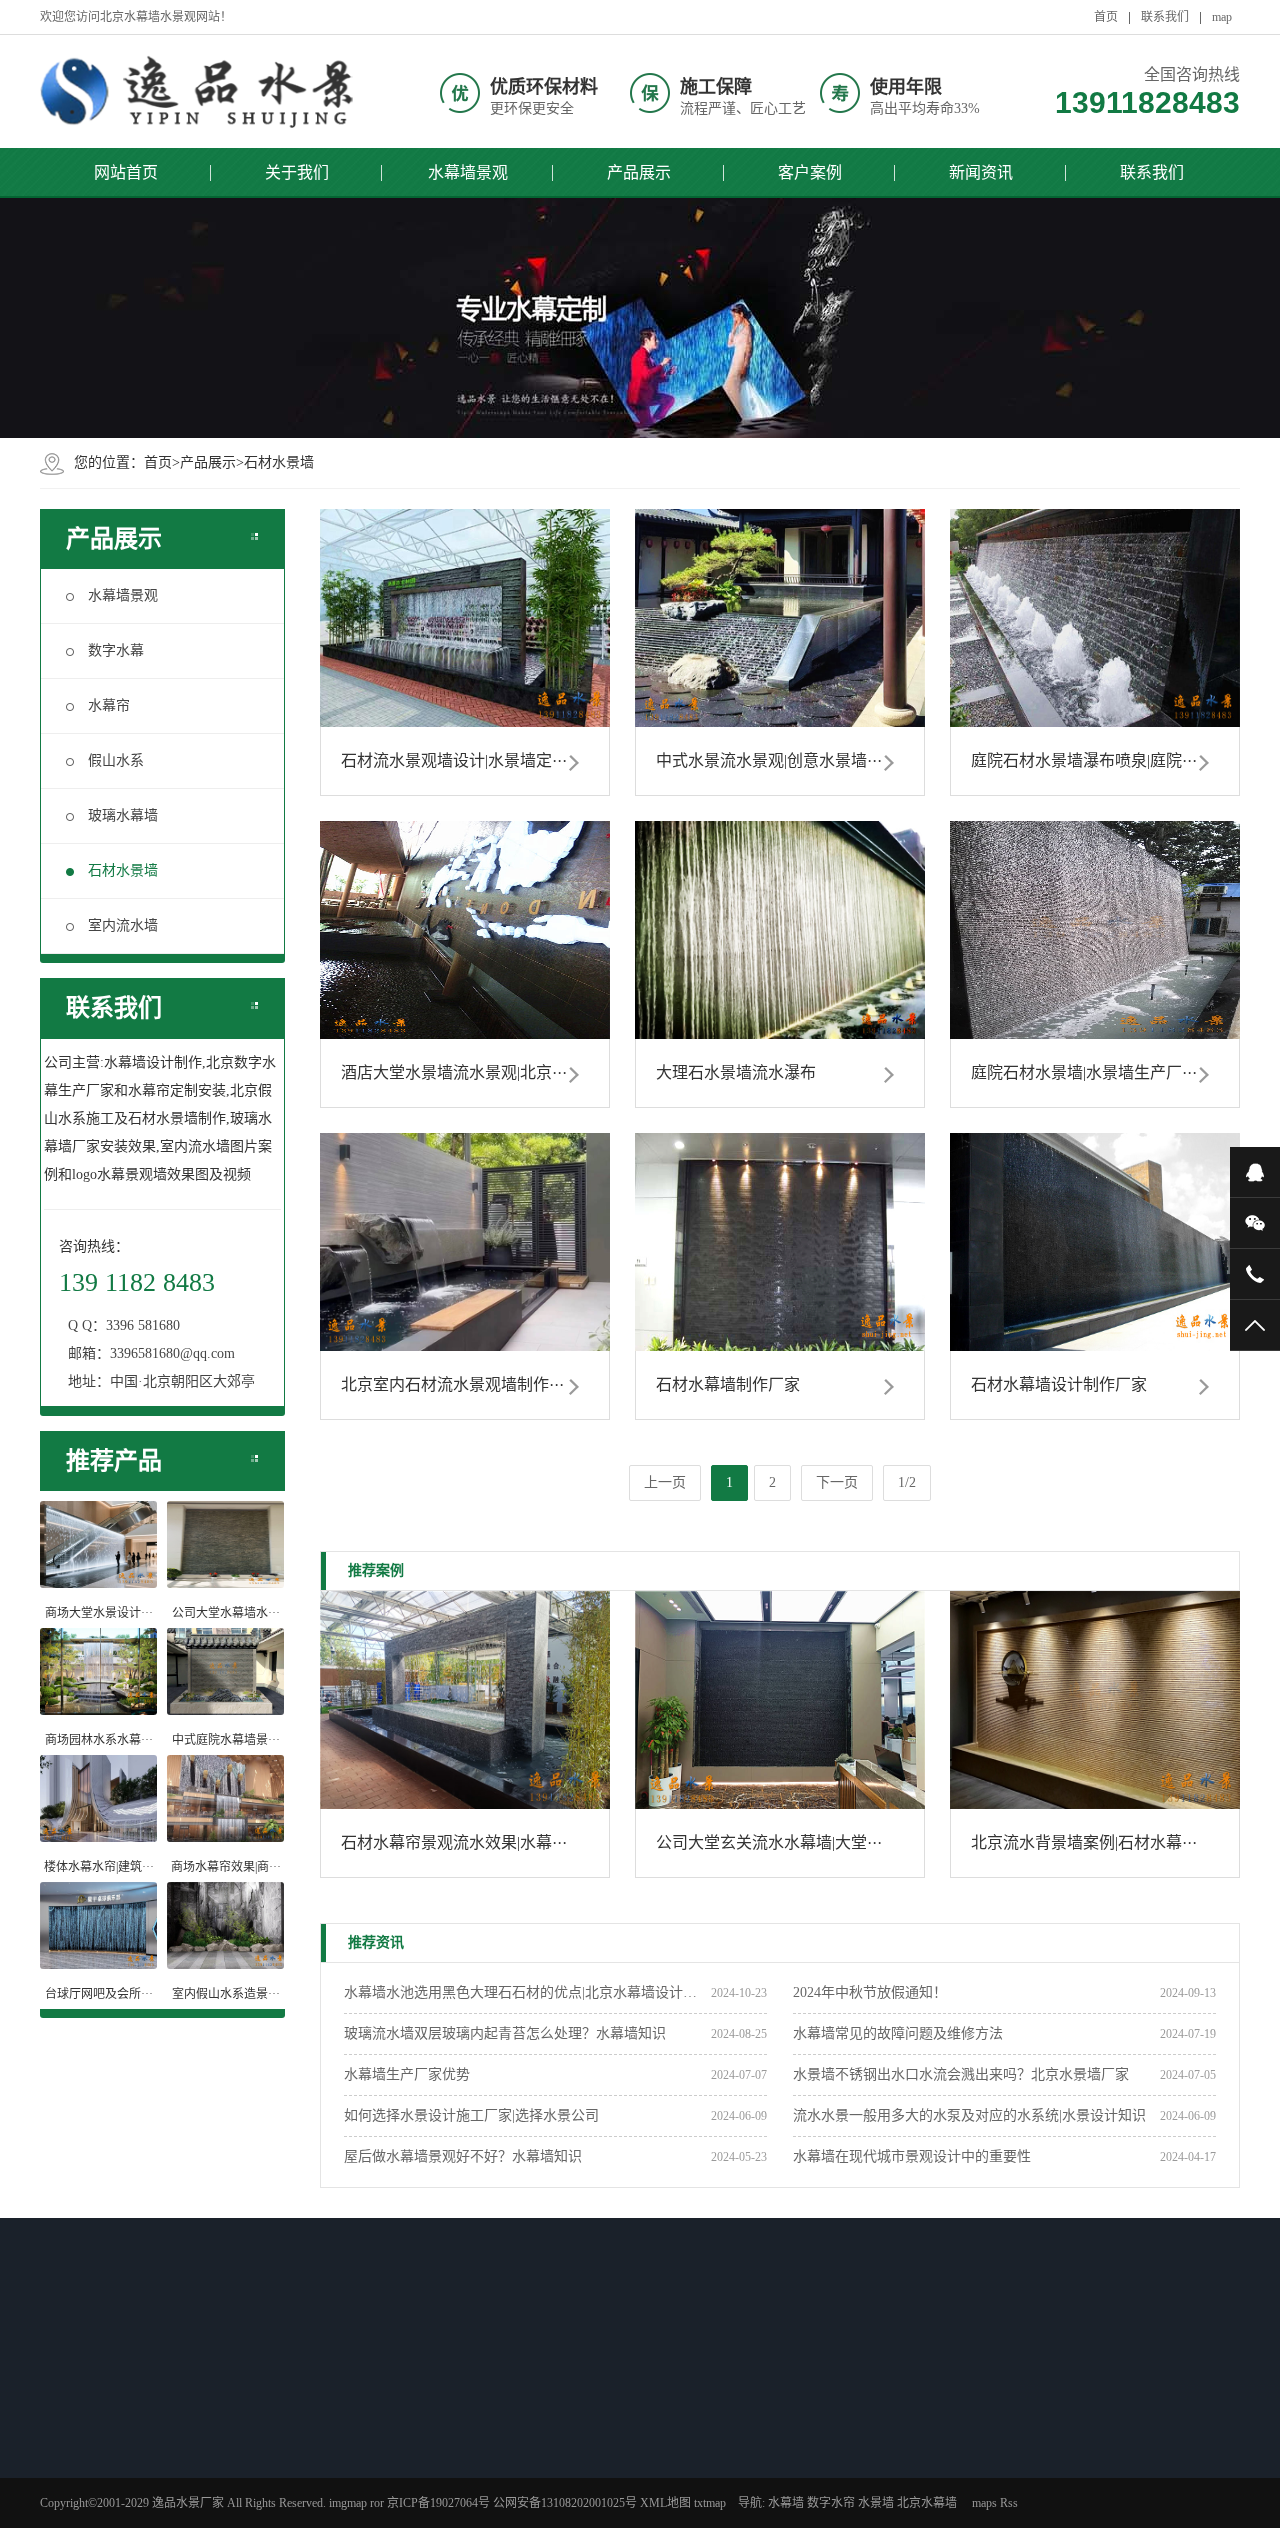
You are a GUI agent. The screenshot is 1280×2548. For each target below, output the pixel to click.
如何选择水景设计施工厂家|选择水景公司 (471, 2115)
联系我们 (1165, 17)
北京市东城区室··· (541, 2511)
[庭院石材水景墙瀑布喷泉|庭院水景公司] (1095, 618)
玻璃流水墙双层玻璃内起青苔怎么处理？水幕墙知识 (505, 2033)
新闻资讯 (981, 172)
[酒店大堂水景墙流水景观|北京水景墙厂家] (465, 930)
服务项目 (799, 2485)
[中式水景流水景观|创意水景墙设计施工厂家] (780, 618)
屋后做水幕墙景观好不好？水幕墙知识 (463, 2156)
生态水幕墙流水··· (118, 2511)
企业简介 (799, 2433)
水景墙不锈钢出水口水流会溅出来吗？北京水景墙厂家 (961, 2074)
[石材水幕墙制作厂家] (780, 1242)
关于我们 (297, 172)
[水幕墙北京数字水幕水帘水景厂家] (200, 91)
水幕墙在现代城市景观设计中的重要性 (912, 2156)
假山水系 (116, 760)
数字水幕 (116, 650)
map (1222, 17)
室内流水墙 (123, 925)
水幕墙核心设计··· (259, 2459)
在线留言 (799, 2511)
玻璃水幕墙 (123, 815)
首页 (1106, 17)
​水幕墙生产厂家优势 (407, 2074)
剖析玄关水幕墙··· (259, 2485)
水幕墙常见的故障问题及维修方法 (898, 2033)
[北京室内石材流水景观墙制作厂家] (465, 1242)
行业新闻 (658, 2459)
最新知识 (243, 2393)
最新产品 (102, 2393)
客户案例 (810, 172)
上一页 (665, 1482)
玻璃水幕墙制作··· (118, 2485)
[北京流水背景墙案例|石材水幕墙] (1095, 1700)
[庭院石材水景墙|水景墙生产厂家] (1095, 930)
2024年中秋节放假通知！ (870, 1992)
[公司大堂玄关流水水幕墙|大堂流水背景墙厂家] (780, 1700)
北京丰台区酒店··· (541, 2485)
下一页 (837, 1482)
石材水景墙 (279, 462)
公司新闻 (658, 2433)
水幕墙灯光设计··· (259, 2433)
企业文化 (799, 2459)
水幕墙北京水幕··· (541, 2459)
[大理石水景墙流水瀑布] (780, 930)
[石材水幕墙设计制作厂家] (1095, 1242)
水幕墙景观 (468, 172)
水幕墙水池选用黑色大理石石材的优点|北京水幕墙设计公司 (527, 1992)
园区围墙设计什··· (259, 2511)
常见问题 (658, 2485)
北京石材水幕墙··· (118, 2433)
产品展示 (639, 172)
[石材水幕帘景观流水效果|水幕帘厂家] (465, 1700)
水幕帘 (109, 705)
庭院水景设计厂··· (118, 2459)
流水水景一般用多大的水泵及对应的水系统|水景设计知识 (969, 2115)
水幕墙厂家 (664, 2511)
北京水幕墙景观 (535, 2433)
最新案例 (525, 2393)
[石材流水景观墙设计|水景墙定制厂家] (465, 618)
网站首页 (126, 172)
